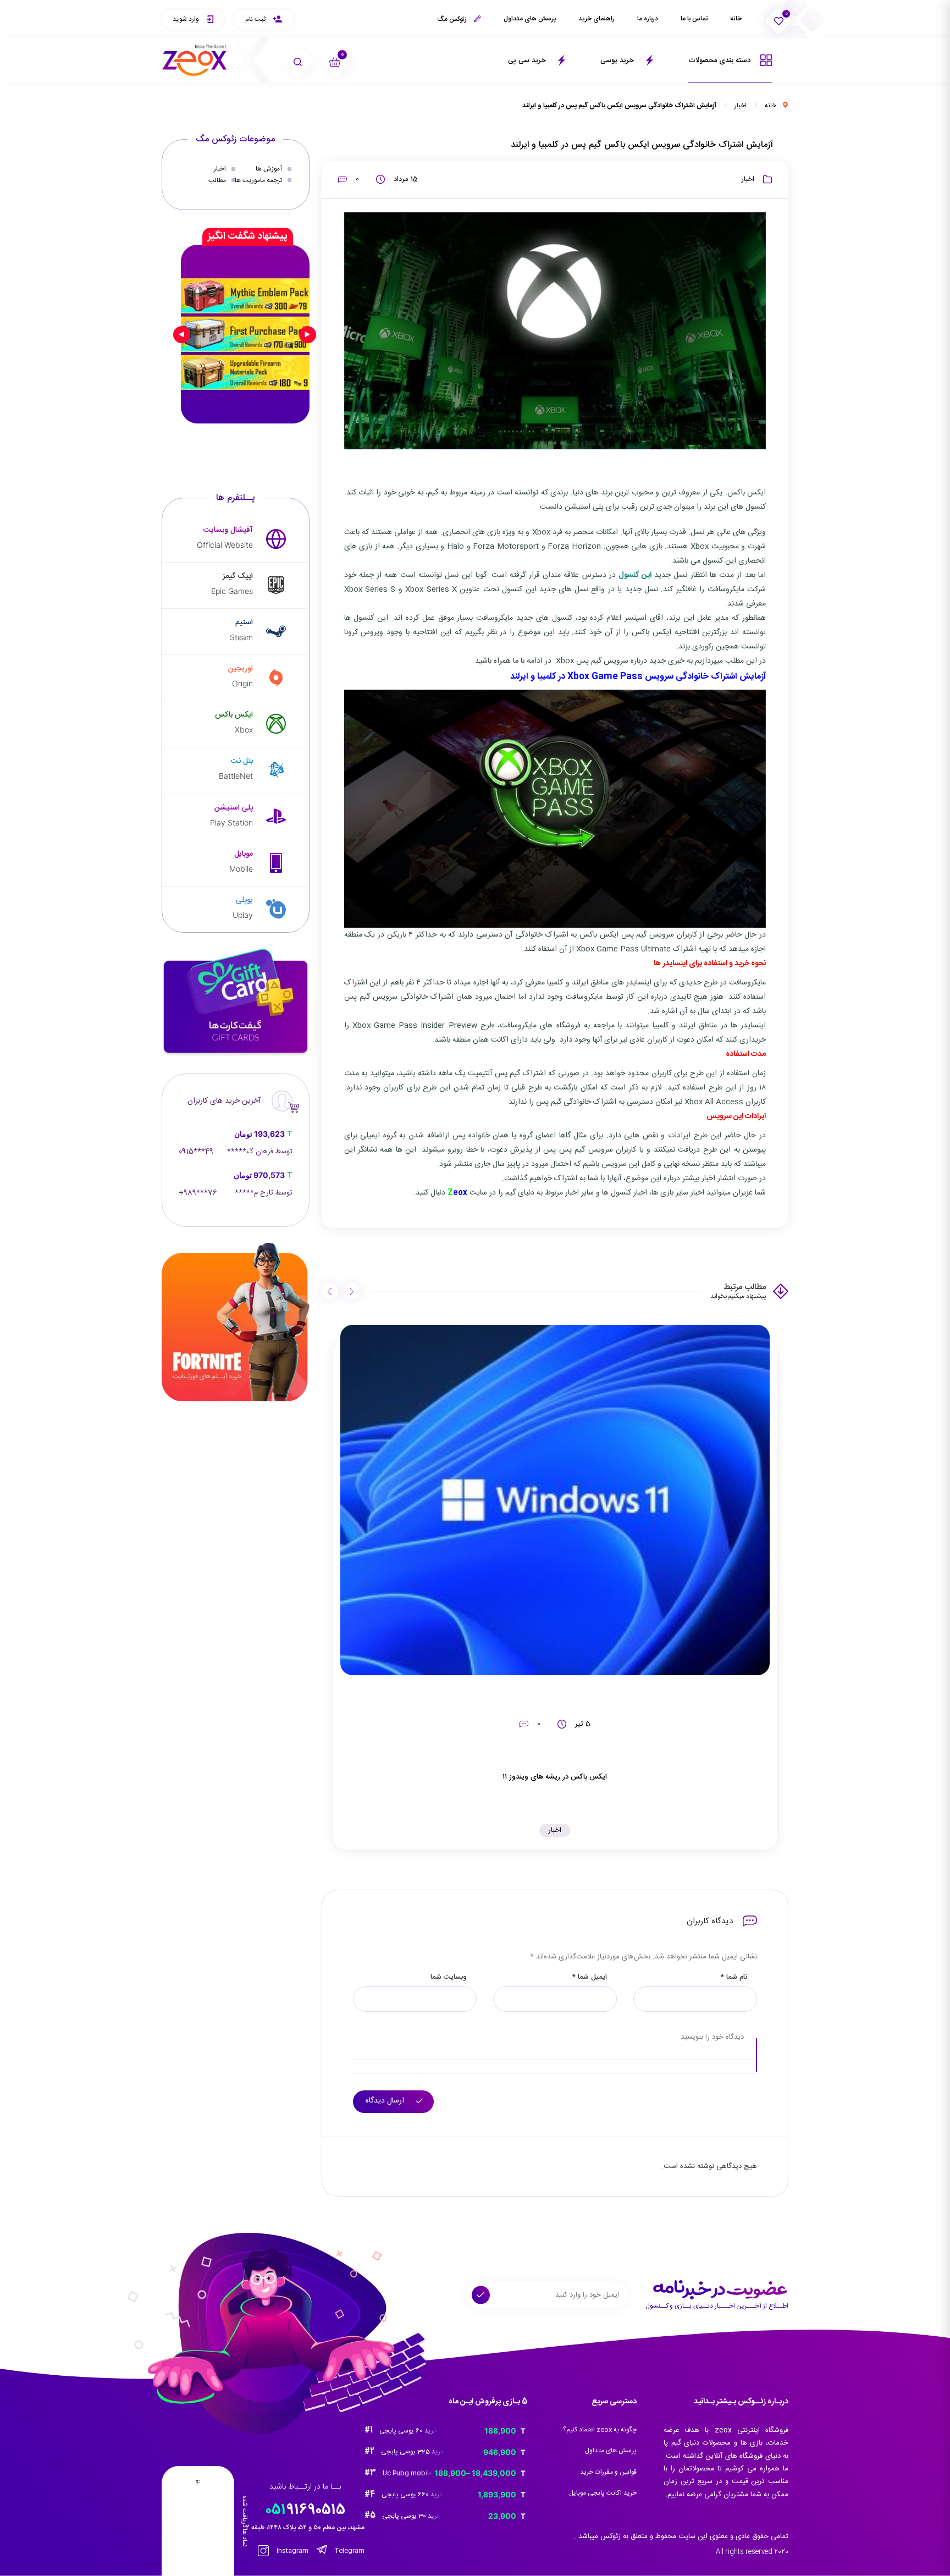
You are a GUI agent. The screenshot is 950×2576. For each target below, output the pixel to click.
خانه (736, 19)
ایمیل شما (589, 1977)
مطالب (217, 180)
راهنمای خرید (596, 19)
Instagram (292, 2551)
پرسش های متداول (530, 19)
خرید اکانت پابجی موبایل (603, 2493)
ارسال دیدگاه (386, 2101)
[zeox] (195, 60)
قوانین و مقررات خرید (608, 2472)
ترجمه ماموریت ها (258, 180)
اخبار (741, 106)
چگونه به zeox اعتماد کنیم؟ (600, 2430)
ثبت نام (256, 19)
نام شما (734, 1977)
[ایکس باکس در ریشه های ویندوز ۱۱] (555, 1500)
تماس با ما (694, 19)
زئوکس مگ (453, 19)
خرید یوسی (618, 60)
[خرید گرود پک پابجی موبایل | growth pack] (245, 334)
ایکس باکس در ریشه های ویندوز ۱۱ (555, 1777)
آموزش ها (269, 169)
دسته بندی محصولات (720, 60)
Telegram (349, 2551)
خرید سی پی (528, 60)
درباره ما (648, 19)
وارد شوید (187, 19)
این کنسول (635, 575)
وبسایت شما (449, 1977)
